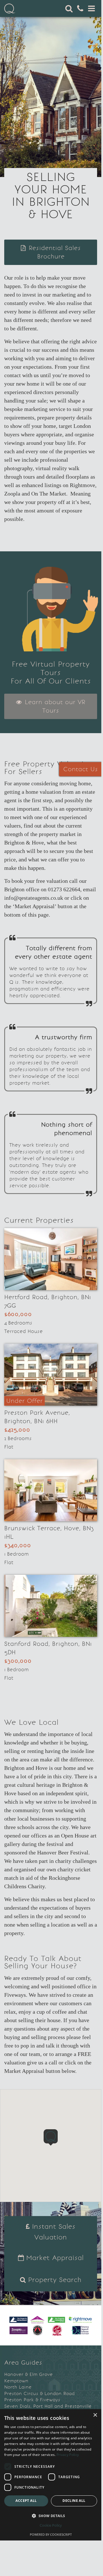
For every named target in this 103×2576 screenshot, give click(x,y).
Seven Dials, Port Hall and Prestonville (48, 2406)
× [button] (95, 2415)
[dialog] (51, 2475)
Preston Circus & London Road (39, 2393)
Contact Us (81, 769)
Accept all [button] (26, 2501)
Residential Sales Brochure (54, 252)
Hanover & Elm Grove (28, 2374)
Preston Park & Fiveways (32, 2400)
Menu (91, 8)
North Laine (18, 2387)
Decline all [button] (74, 2501)
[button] (51, 2137)
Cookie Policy (51, 2525)
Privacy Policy (68, 2455)
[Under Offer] (51, 1374)
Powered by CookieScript (51, 2534)
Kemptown (16, 2381)
